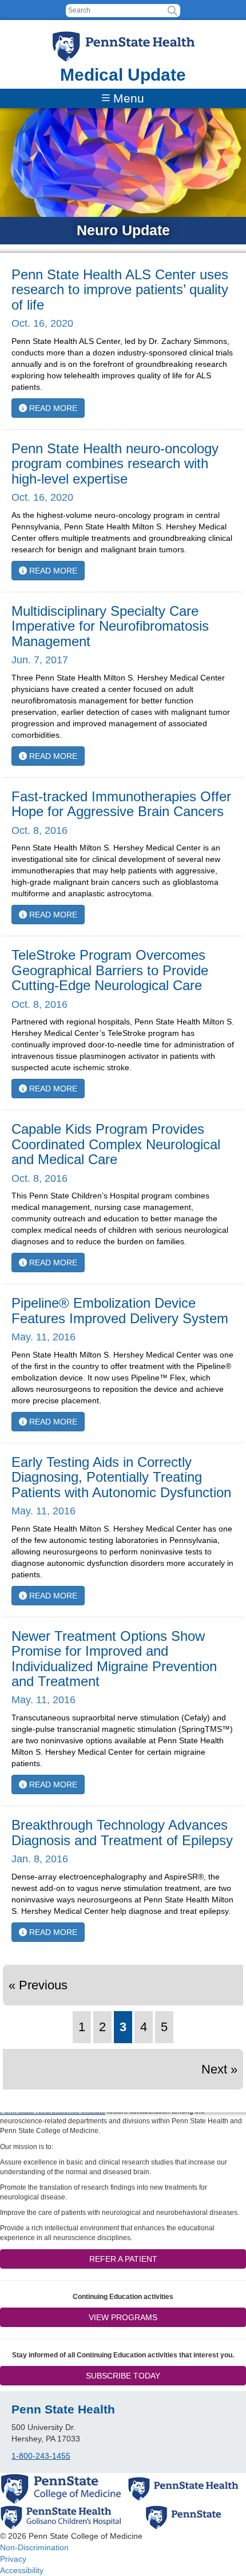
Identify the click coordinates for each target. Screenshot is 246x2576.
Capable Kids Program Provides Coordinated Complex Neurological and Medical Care (116, 1144)
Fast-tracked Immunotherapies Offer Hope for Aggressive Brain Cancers (121, 804)
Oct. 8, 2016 (39, 830)
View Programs (123, 2317)
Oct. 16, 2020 (42, 323)
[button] (172, 11)
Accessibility (22, 2570)
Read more (52, 408)
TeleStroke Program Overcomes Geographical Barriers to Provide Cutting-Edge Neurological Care (110, 970)
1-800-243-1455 (41, 2456)
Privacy (13, 2559)
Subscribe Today (123, 2376)
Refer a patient (123, 2259)
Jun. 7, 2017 (40, 660)
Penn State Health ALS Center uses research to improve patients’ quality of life (120, 290)
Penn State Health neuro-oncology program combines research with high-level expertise (115, 464)
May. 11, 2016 (43, 1337)
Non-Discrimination (34, 2547)
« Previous (38, 1985)
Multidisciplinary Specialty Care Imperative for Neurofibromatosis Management (110, 626)
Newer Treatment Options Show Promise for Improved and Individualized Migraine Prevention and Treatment (114, 1659)
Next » (219, 2069)
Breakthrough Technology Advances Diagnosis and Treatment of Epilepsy (122, 1832)
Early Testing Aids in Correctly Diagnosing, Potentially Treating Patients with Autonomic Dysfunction (121, 1477)
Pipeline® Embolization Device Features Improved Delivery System (120, 1310)
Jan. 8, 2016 (40, 1859)
